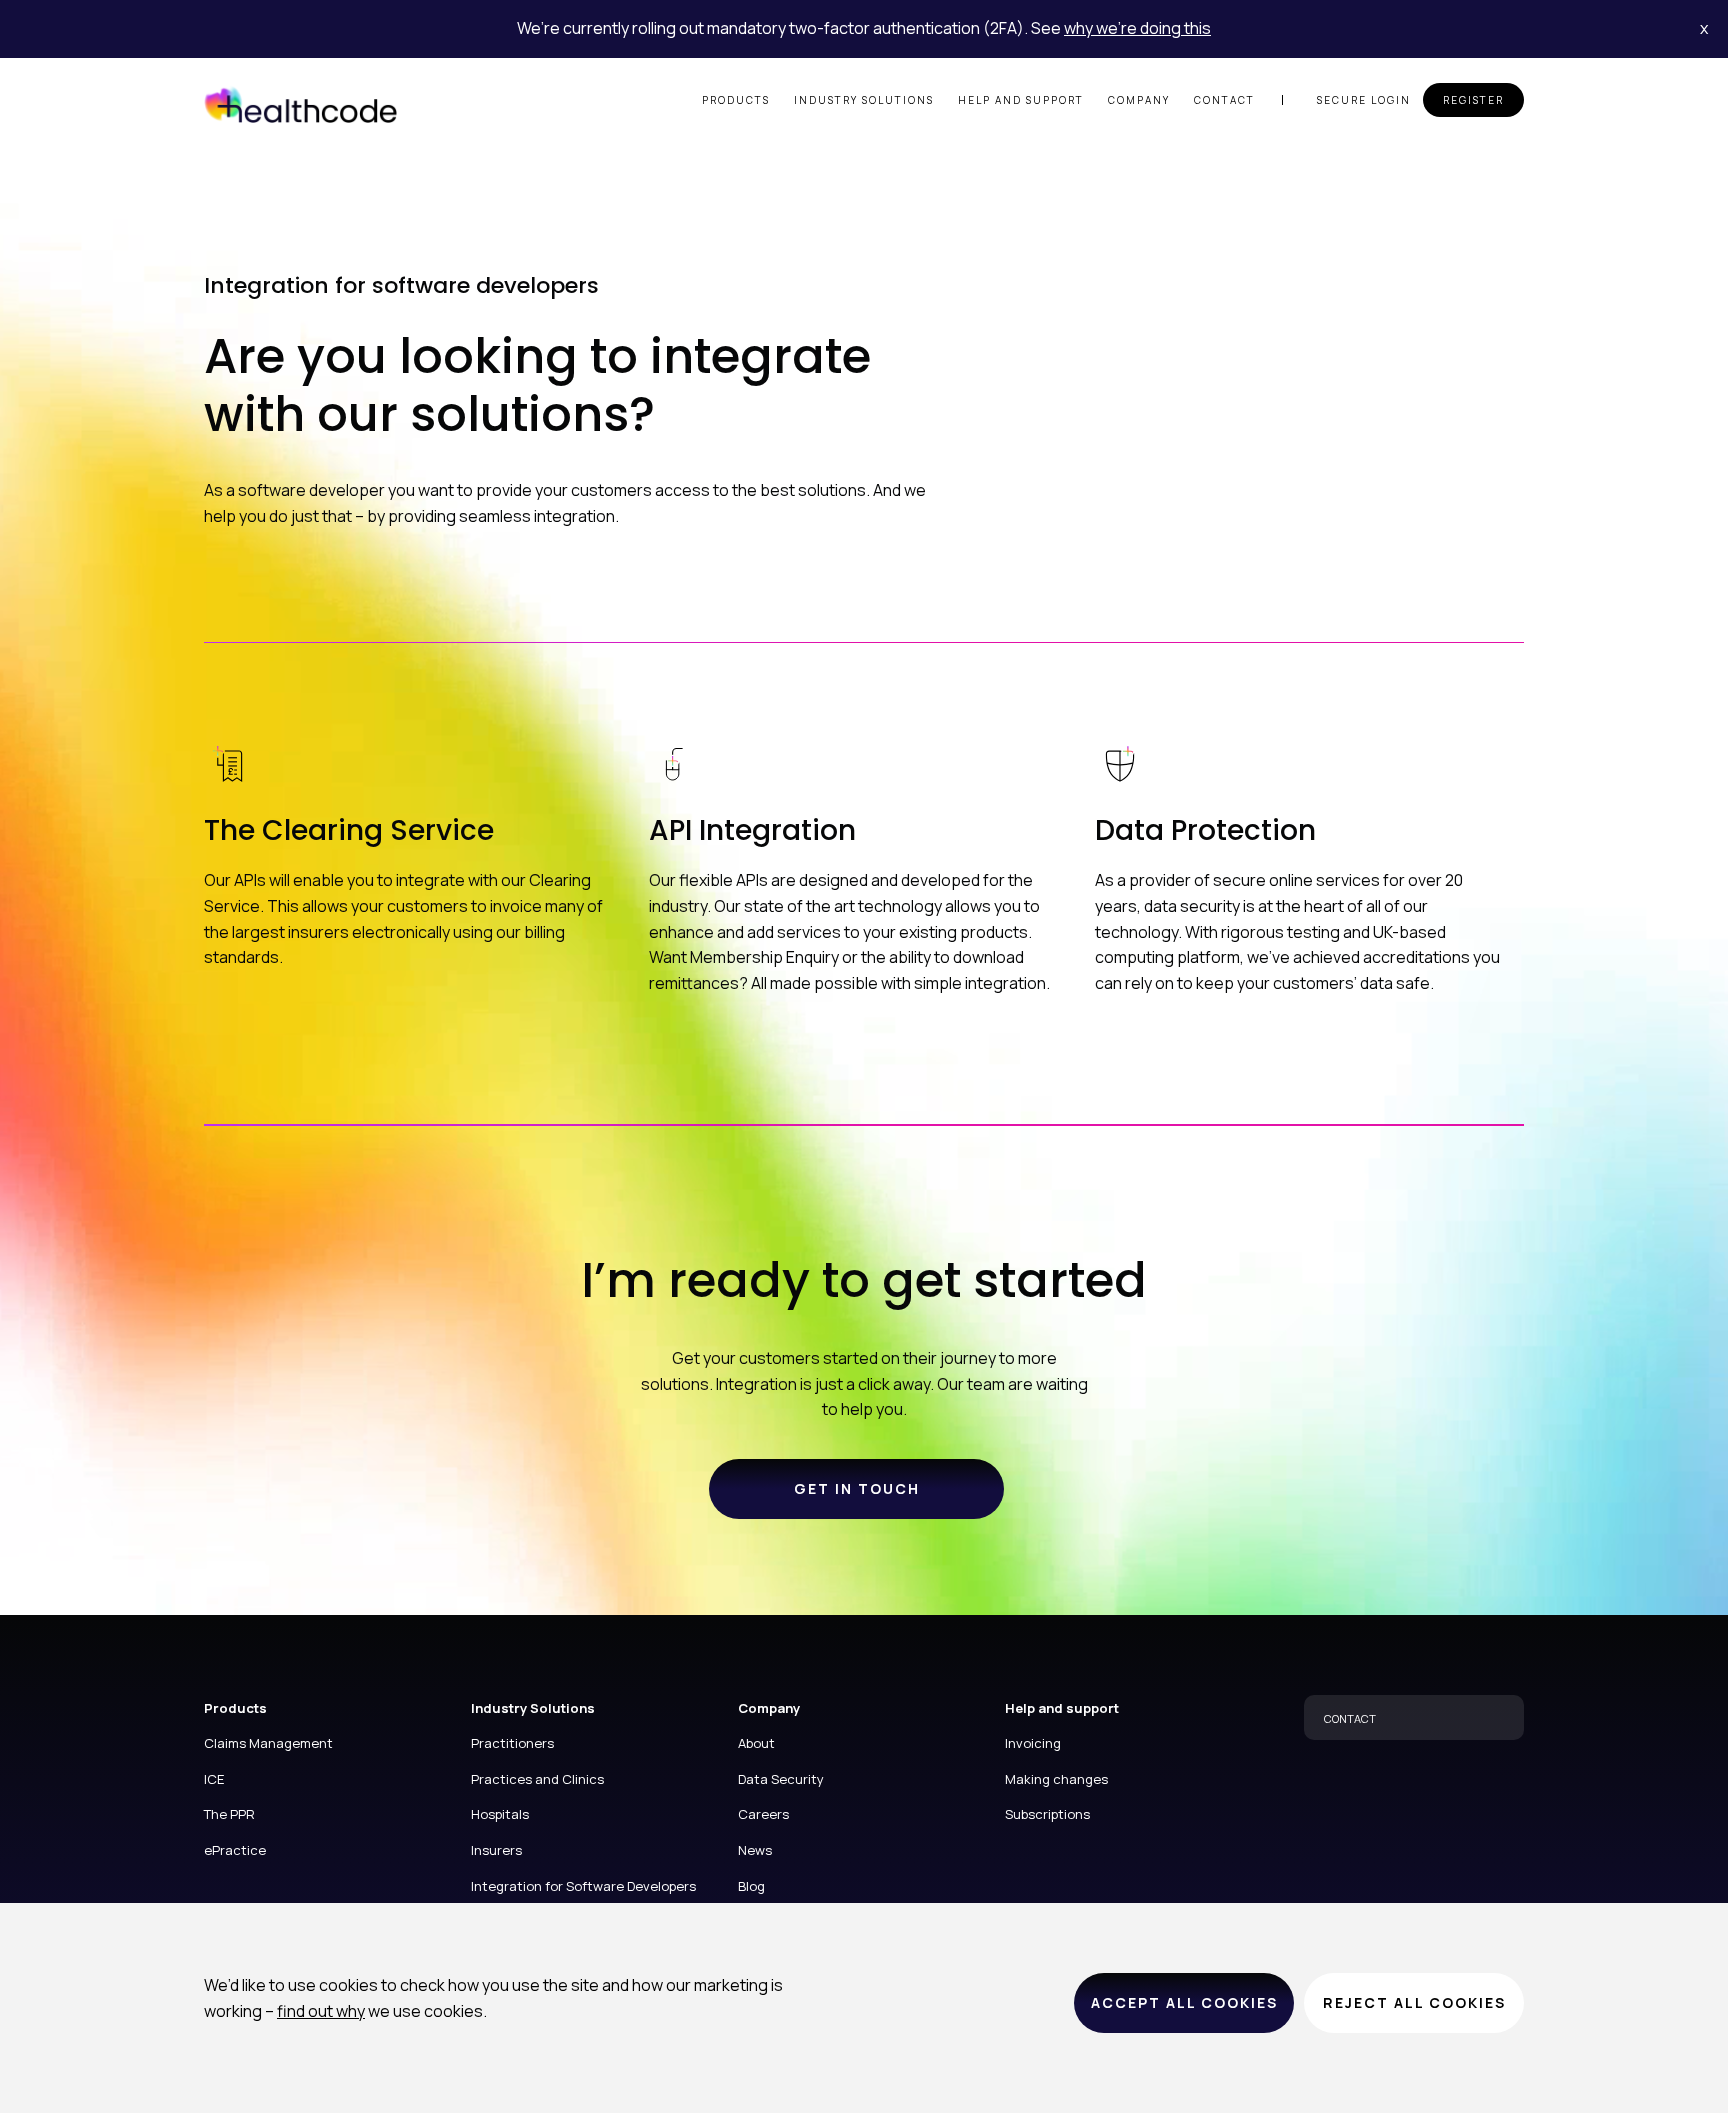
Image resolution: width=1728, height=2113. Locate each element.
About (756, 1743)
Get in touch (857, 1488)
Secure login (1364, 100)
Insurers (496, 1850)
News (755, 1850)
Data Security (781, 1779)
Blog (751, 1886)
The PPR (229, 1814)
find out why (321, 2011)
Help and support (1021, 100)
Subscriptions (1047, 1814)
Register (1473, 100)
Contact (1224, 100)
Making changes (1056, 1779)
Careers (763, 1814)
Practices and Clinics (537, 1779)
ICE (214, 1779)
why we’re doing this (1137, 28)
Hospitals (500, 1814)
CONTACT (1350, 1718)
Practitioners (512, 1743)
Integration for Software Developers (583, 1886)
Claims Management (268, 1743)
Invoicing (1033, 1743)
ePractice (235, 1850)
